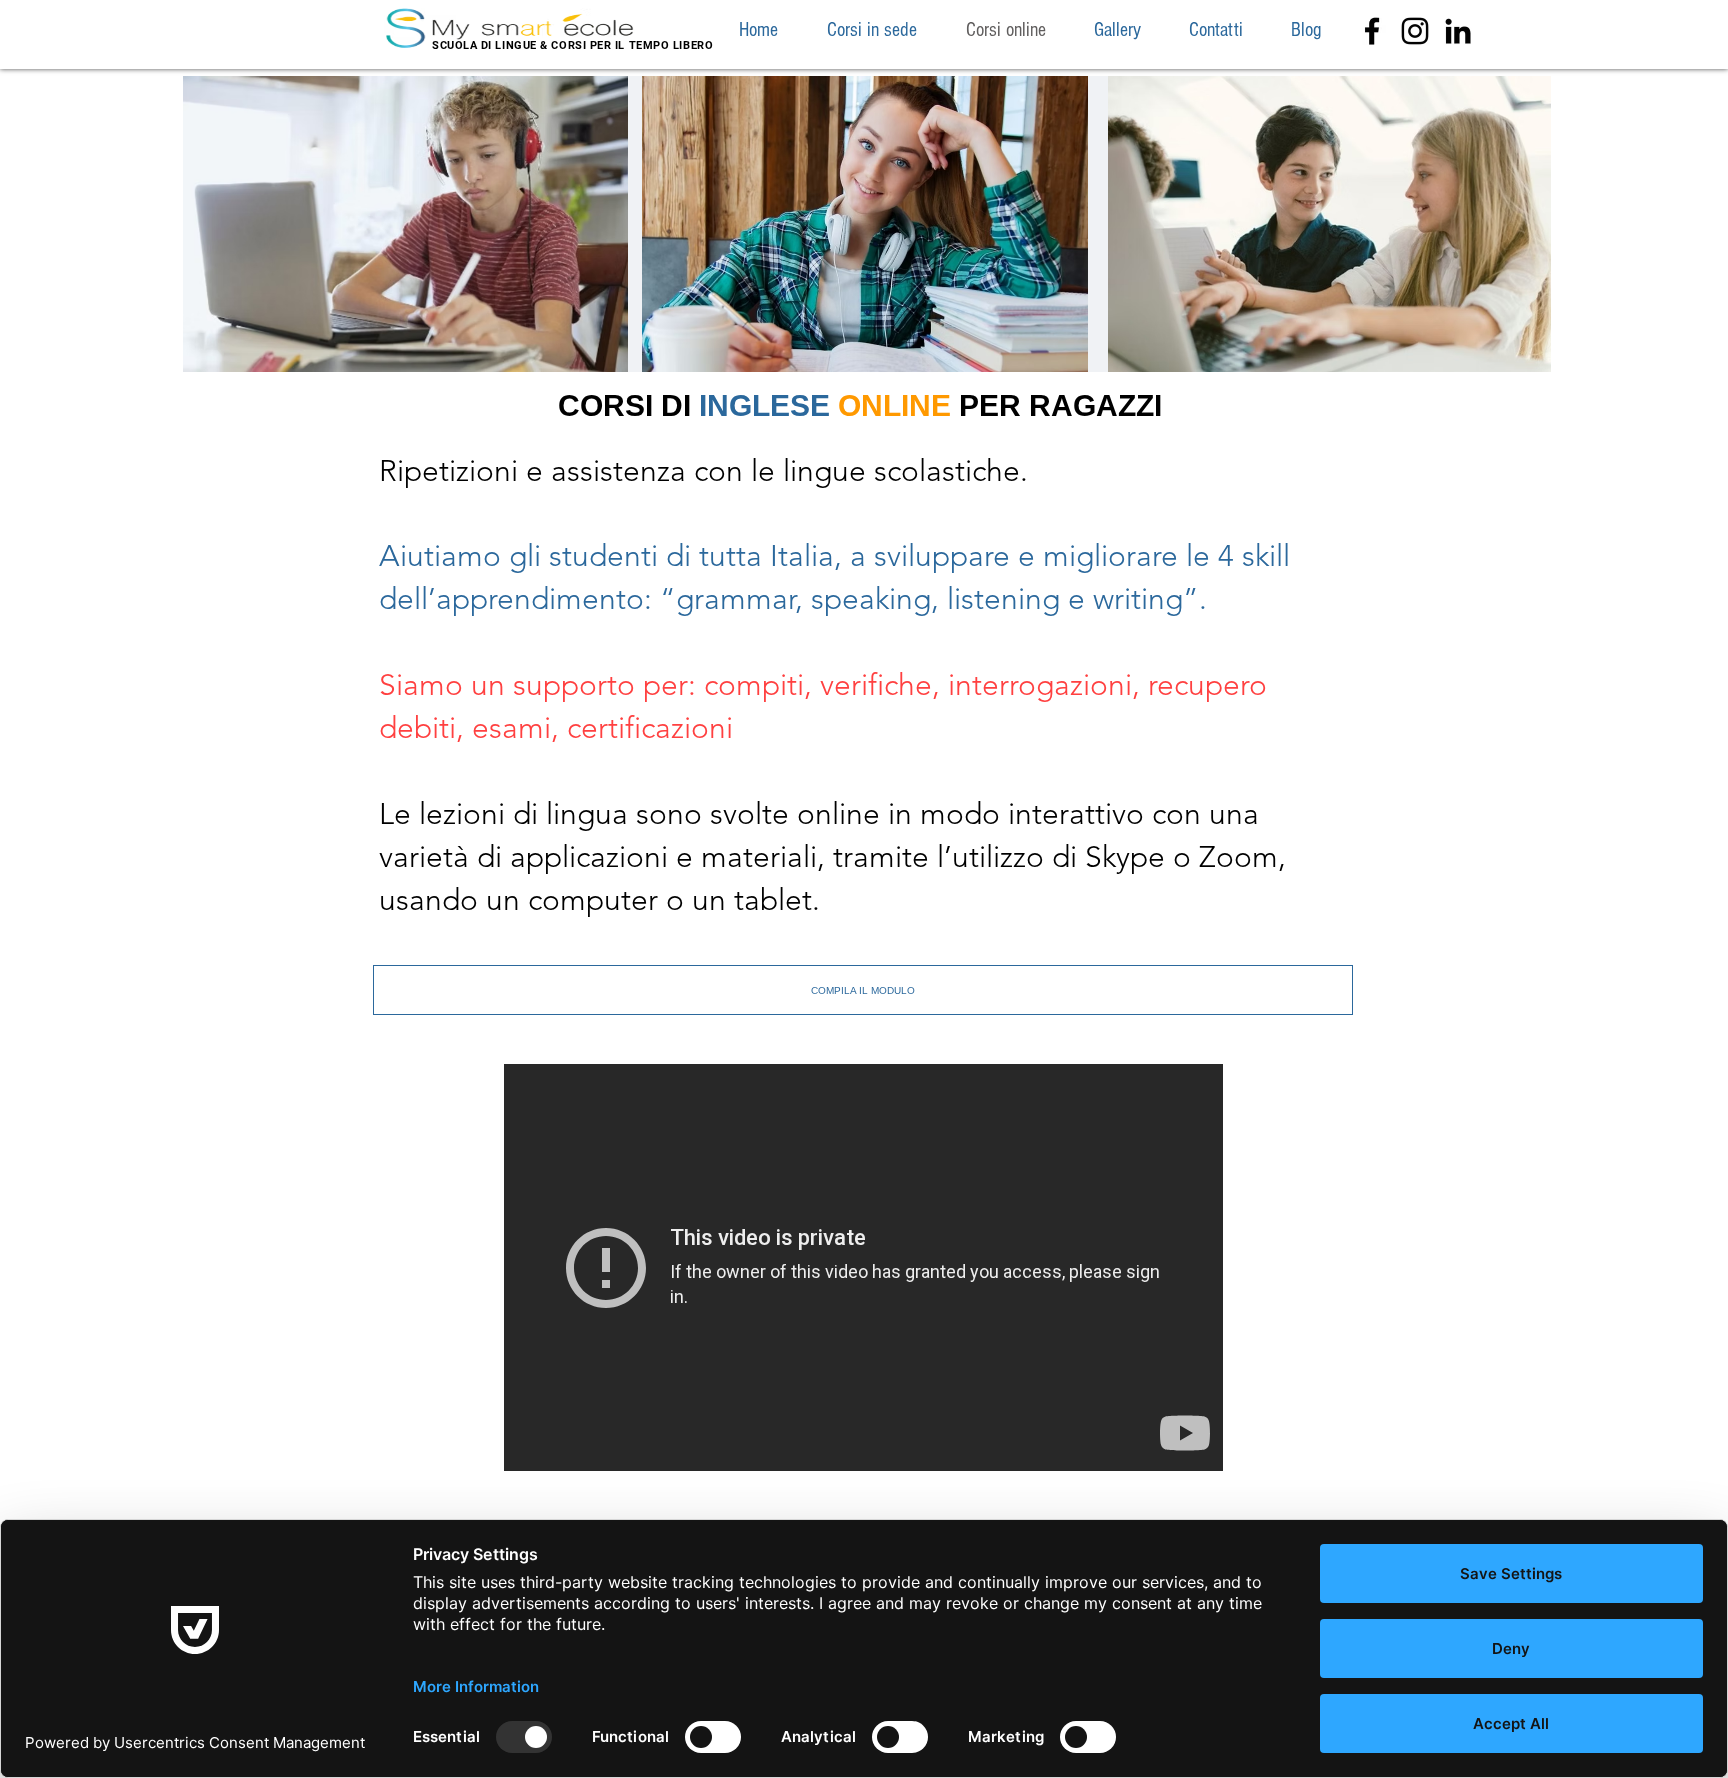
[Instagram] (1415, 31)
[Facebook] (1372, 31)
